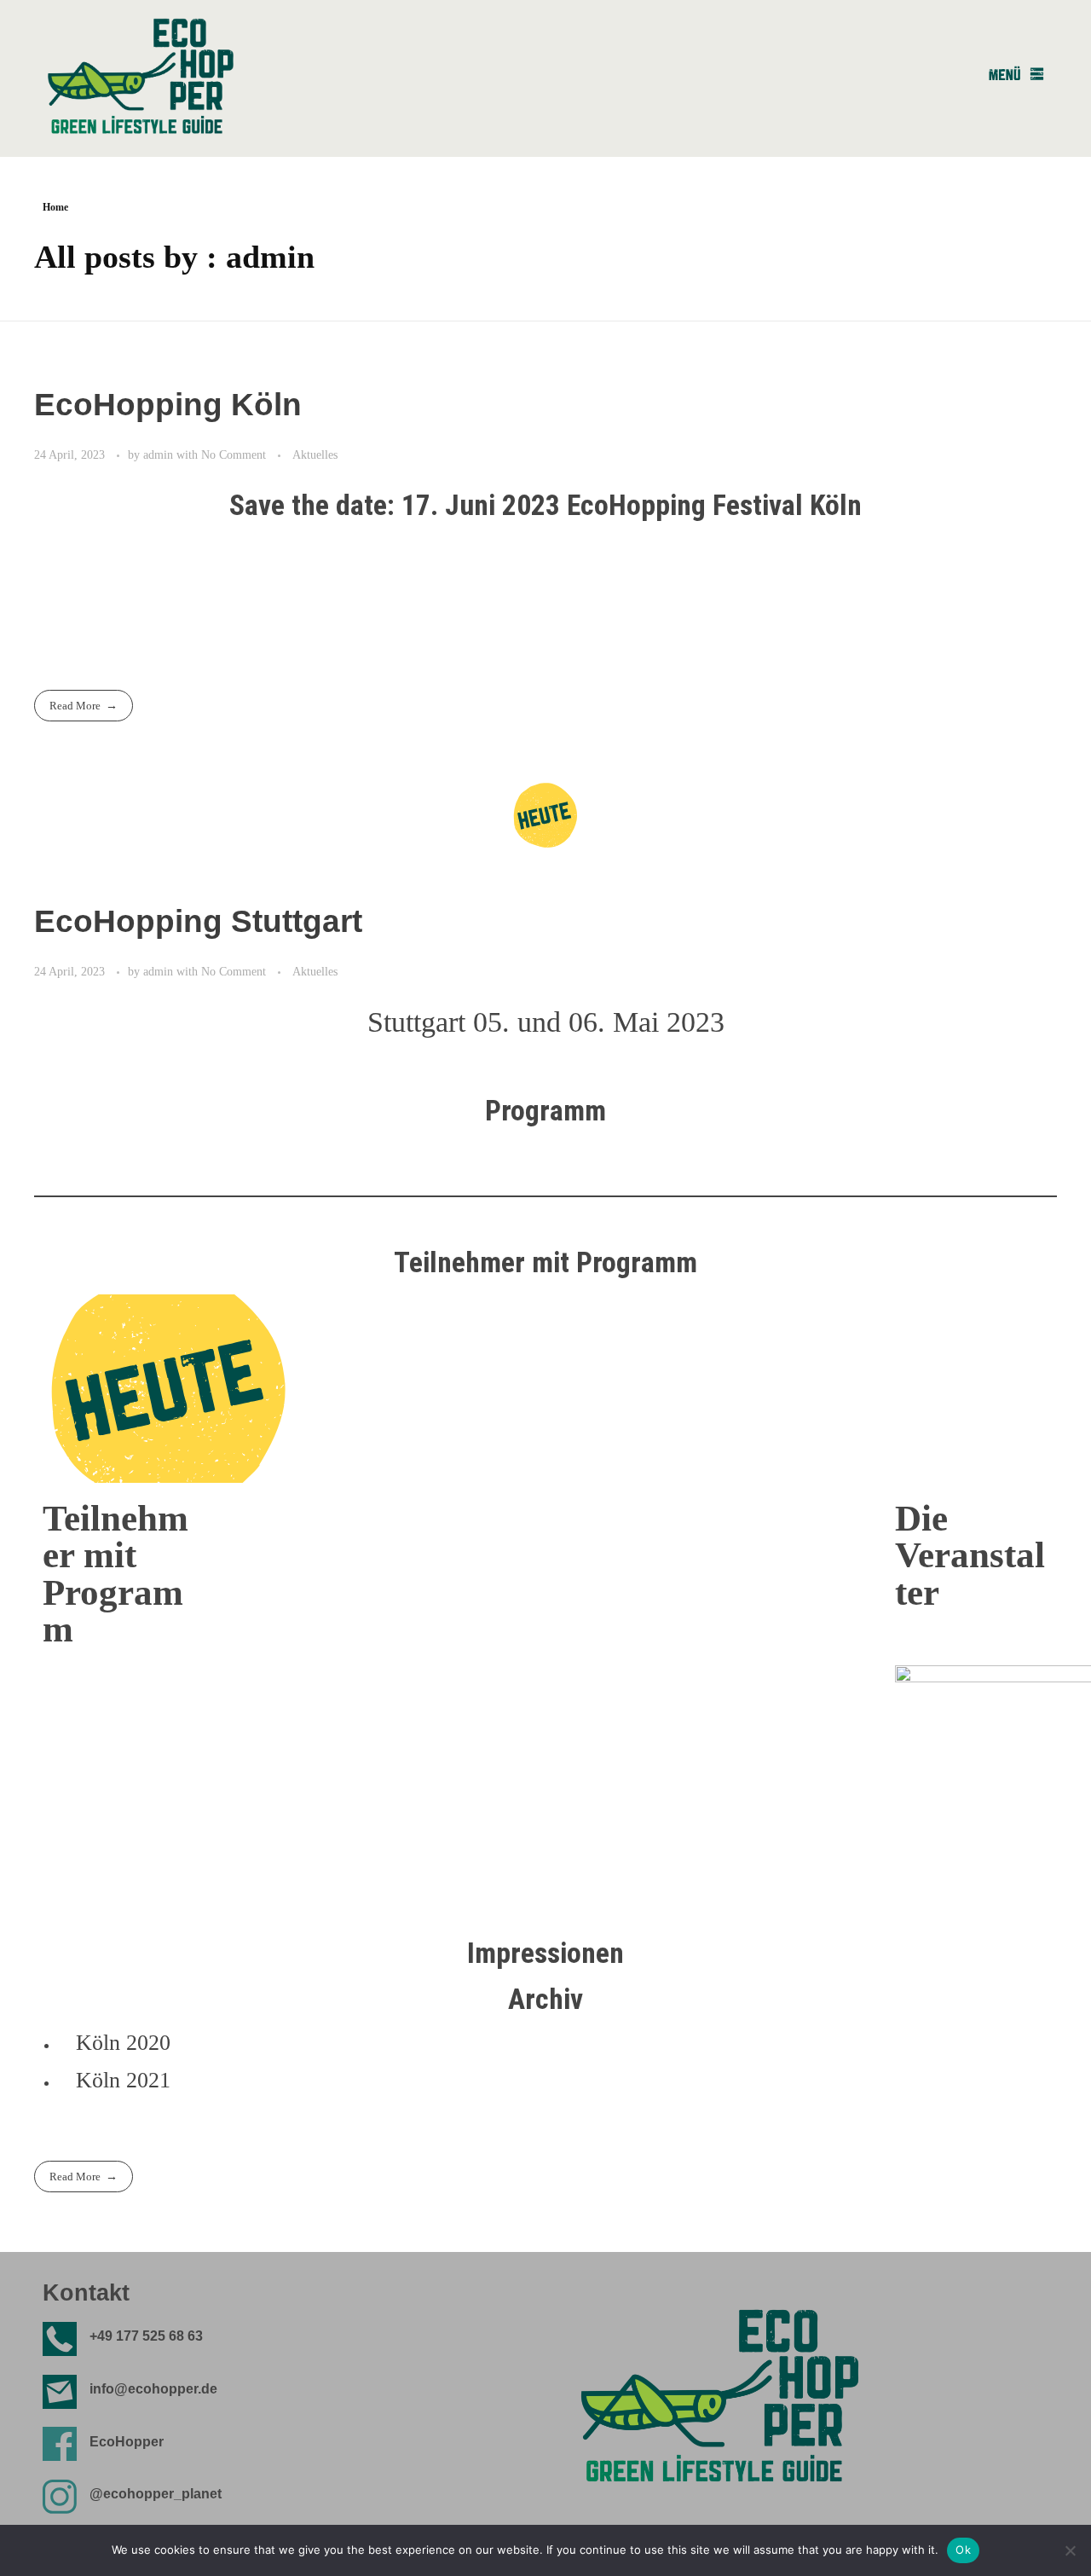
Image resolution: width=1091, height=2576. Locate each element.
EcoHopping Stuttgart (198, 921)
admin (160, 454)
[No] (1070, 2550)
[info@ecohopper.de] (60, 2392)
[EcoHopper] (60, 2444)
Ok (963, 2550)
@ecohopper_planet (156, 2494)
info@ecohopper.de (153, 2389)
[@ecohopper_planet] (60, 2497)
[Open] (1016, 73)
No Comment (234, 454)
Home (55, 207)
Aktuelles (315, 454)
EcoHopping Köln (168, 405)
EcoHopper (127, 2442)
